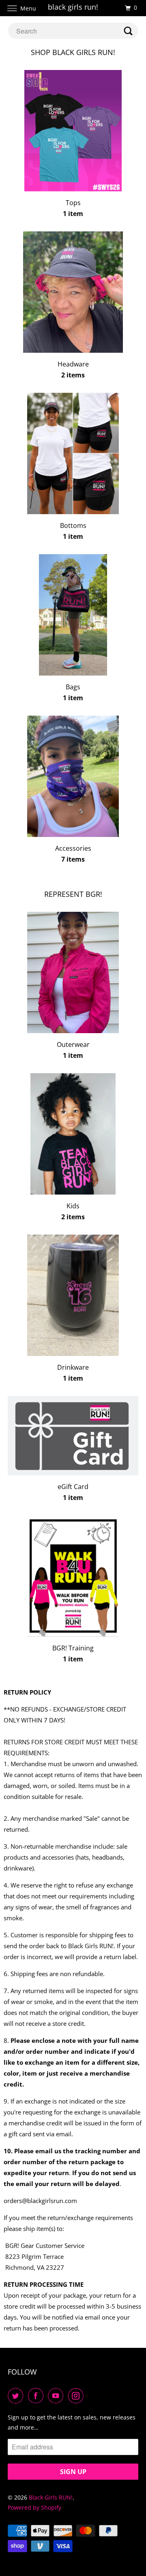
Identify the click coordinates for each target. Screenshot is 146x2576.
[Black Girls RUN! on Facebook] (37, 2396)
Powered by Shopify (34, 2507)
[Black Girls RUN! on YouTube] (57, 2396)
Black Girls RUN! (51, 2497)
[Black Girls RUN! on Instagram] (77, 2396)
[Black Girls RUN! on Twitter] (17, 2396)
